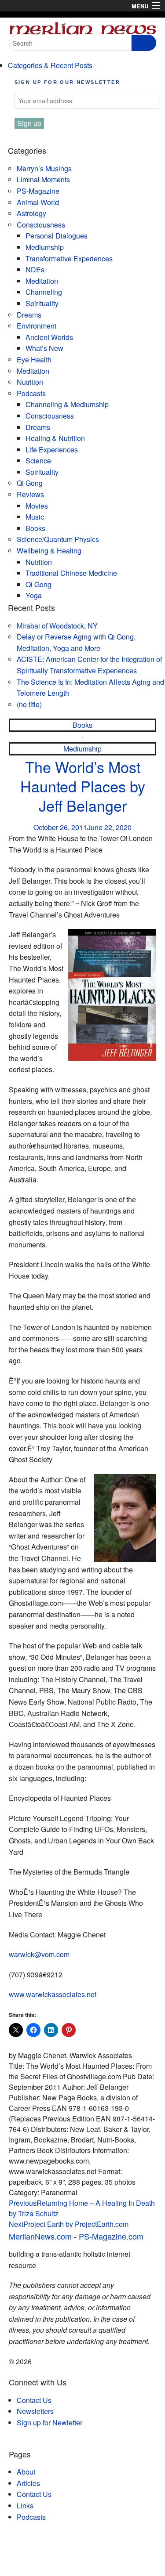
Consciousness (41, 225)
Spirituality (42, 303)
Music (35, 517)
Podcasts (31, 393)
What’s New (44, 348)
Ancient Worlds (49, 337)
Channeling (44, 292)
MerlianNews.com (40, 2236)
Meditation (42, 281)
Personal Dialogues (57, 236)
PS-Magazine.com (111, 2236)
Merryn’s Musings (44, 168)
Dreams (29, 315)
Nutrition (30, 382)
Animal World (38, 202)
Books (35, 528)
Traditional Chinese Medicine (71, 573)
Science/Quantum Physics (58, 539)
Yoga (34, 595)
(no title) (29, 704)
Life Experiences (52, 450)
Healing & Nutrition (55, 438)
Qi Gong (30, 483)
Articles (28, 2483)
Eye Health (34, 359)
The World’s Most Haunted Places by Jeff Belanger (83, 786)
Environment (37, 326)
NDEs (35, 269)
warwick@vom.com (39, 1954)
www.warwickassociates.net (53, 1994)
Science (38, 461)
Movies (37, 506)
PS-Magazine (38, 191)
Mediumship (45, 247)
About (26, 2472)
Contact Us (34, 2400)
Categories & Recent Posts (50, 65)
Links (25, 2506)
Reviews (30, 494)
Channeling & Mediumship (67, 404)
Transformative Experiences (69, 258)
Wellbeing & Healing (49, 551)
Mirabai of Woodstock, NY (57, 626)
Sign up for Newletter (49, 2422)
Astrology (31, 213)
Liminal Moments (43, 179)
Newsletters (35, 2411)
